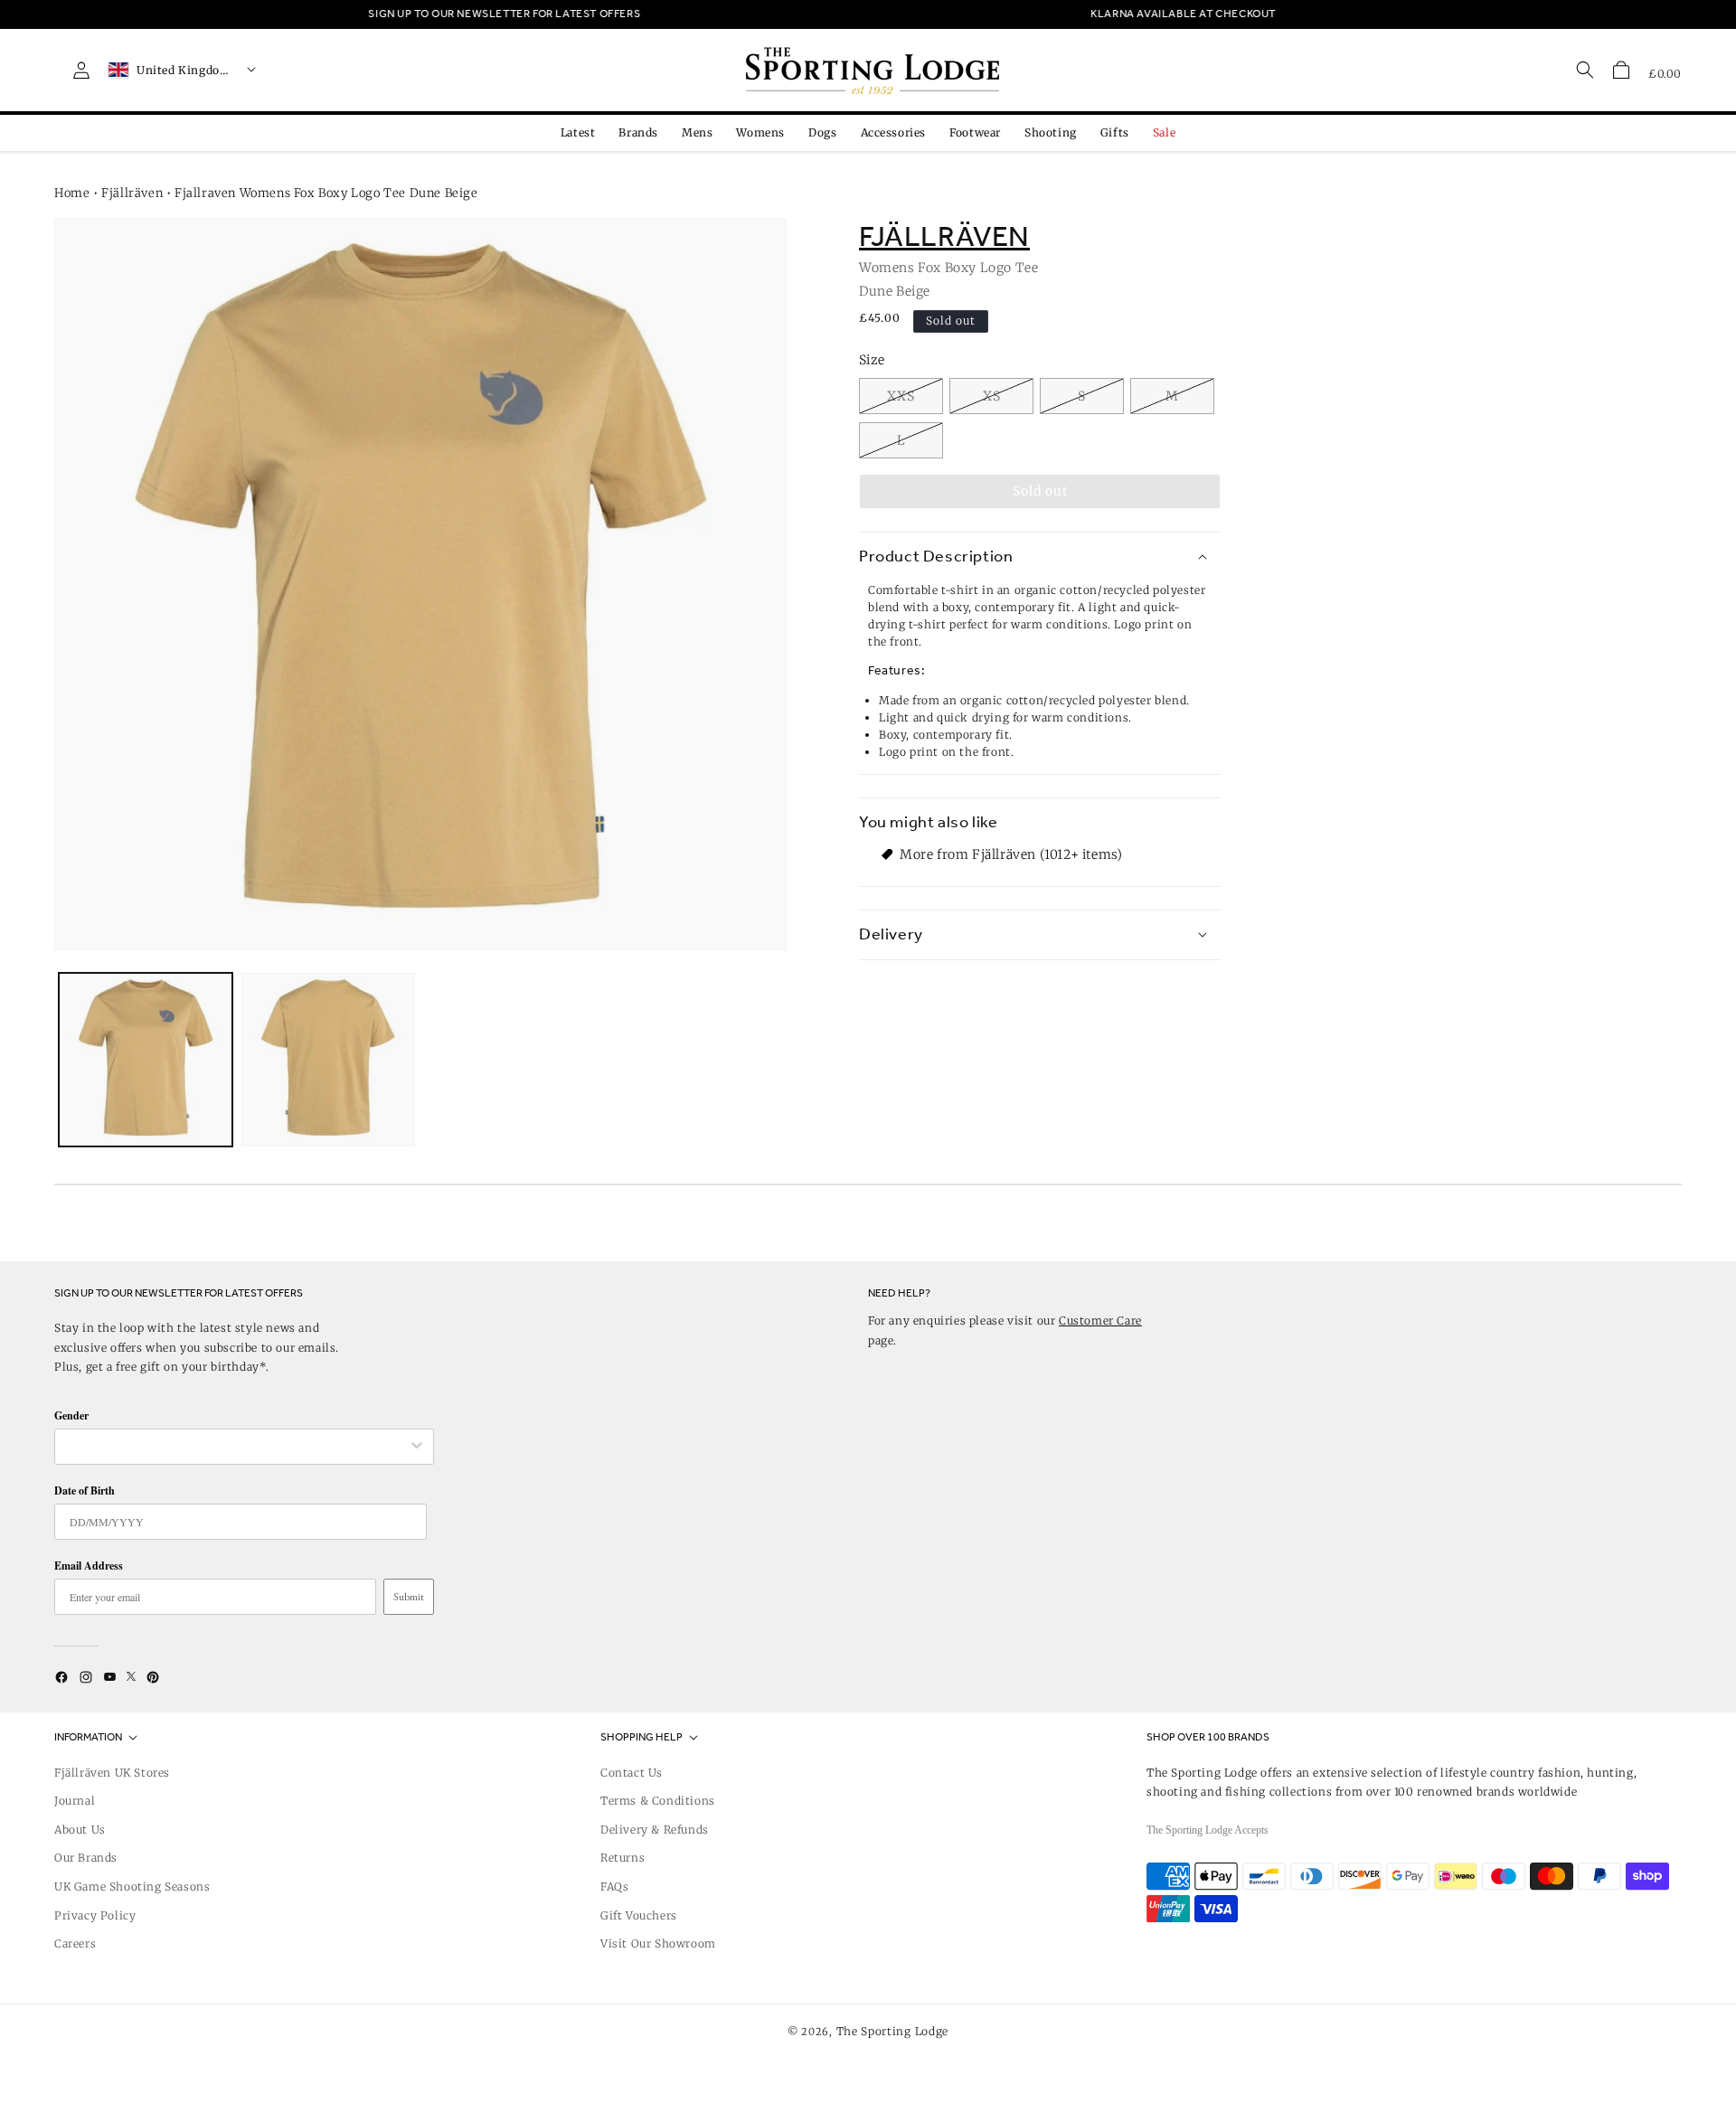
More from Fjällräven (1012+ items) (1011, 854)
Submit (409, 1597)
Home (72, 193)
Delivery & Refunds (655, 1830)
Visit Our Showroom (658, 1943)
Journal (75, 1801)
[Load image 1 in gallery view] (146, 1060)
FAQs (614, 1887)
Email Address (89, 1566)
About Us (80, 1830)
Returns (623, 1858)
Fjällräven (132, 193)
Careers (75, 1943)
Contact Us (632, 1773)
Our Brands (86, 1858)
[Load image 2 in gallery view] (328, 1060)
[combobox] (235, 1447)
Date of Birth (85, 1490)
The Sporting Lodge (893, 2031)
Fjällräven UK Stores (112, 1773)
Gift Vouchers (639, 1915)
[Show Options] (417, 1447)
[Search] (1585, 70)
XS (992, 396)
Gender (71, 1415)
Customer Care (1100, 1321)
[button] (1621, 70)
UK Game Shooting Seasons (132, 1887)
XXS (901, 396)
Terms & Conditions (658, 1801)
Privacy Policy (95, 1915)
